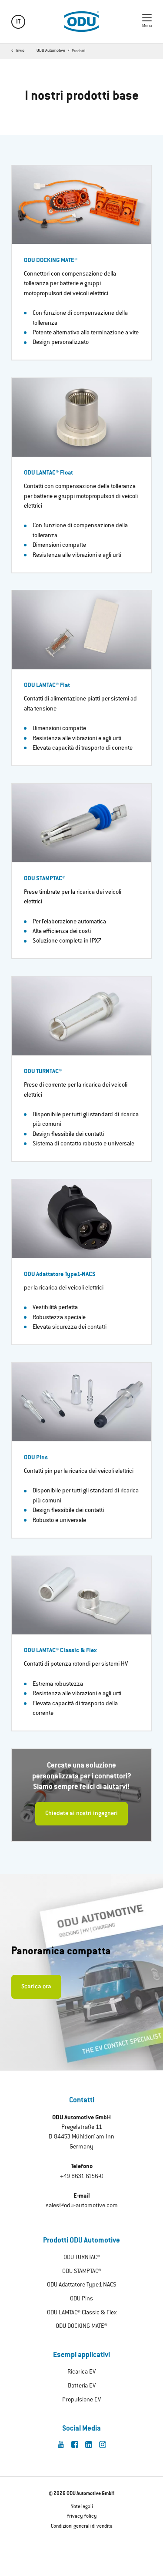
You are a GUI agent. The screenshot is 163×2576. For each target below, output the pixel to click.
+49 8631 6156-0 (82, 2177)
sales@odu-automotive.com (82, 2206)
